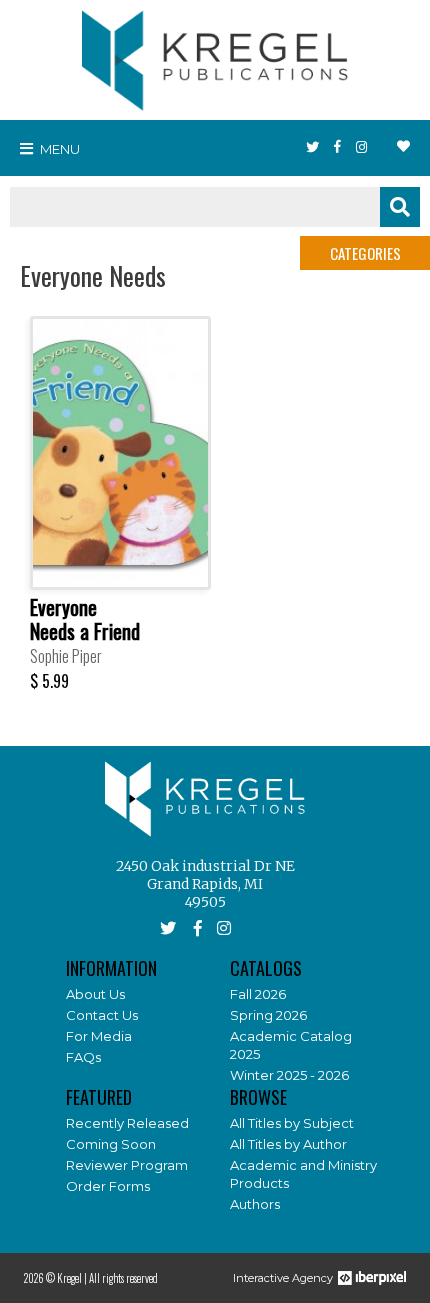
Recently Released (127, 1123)
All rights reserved (123, 1278)
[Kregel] (215, 56)
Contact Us (102, 1015)
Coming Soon (111, 1144)
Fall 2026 (258, 994)
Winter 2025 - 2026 (289, 1075)
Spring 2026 (268, 1015)
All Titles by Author (288, 1144)
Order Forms (108, 1186)
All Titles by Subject (292, 1123)
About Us (95, 994)
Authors (255, 1204)
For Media (99, 1036)
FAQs (83, 1057)
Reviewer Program (127, 1165)
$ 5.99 (49, 681)
